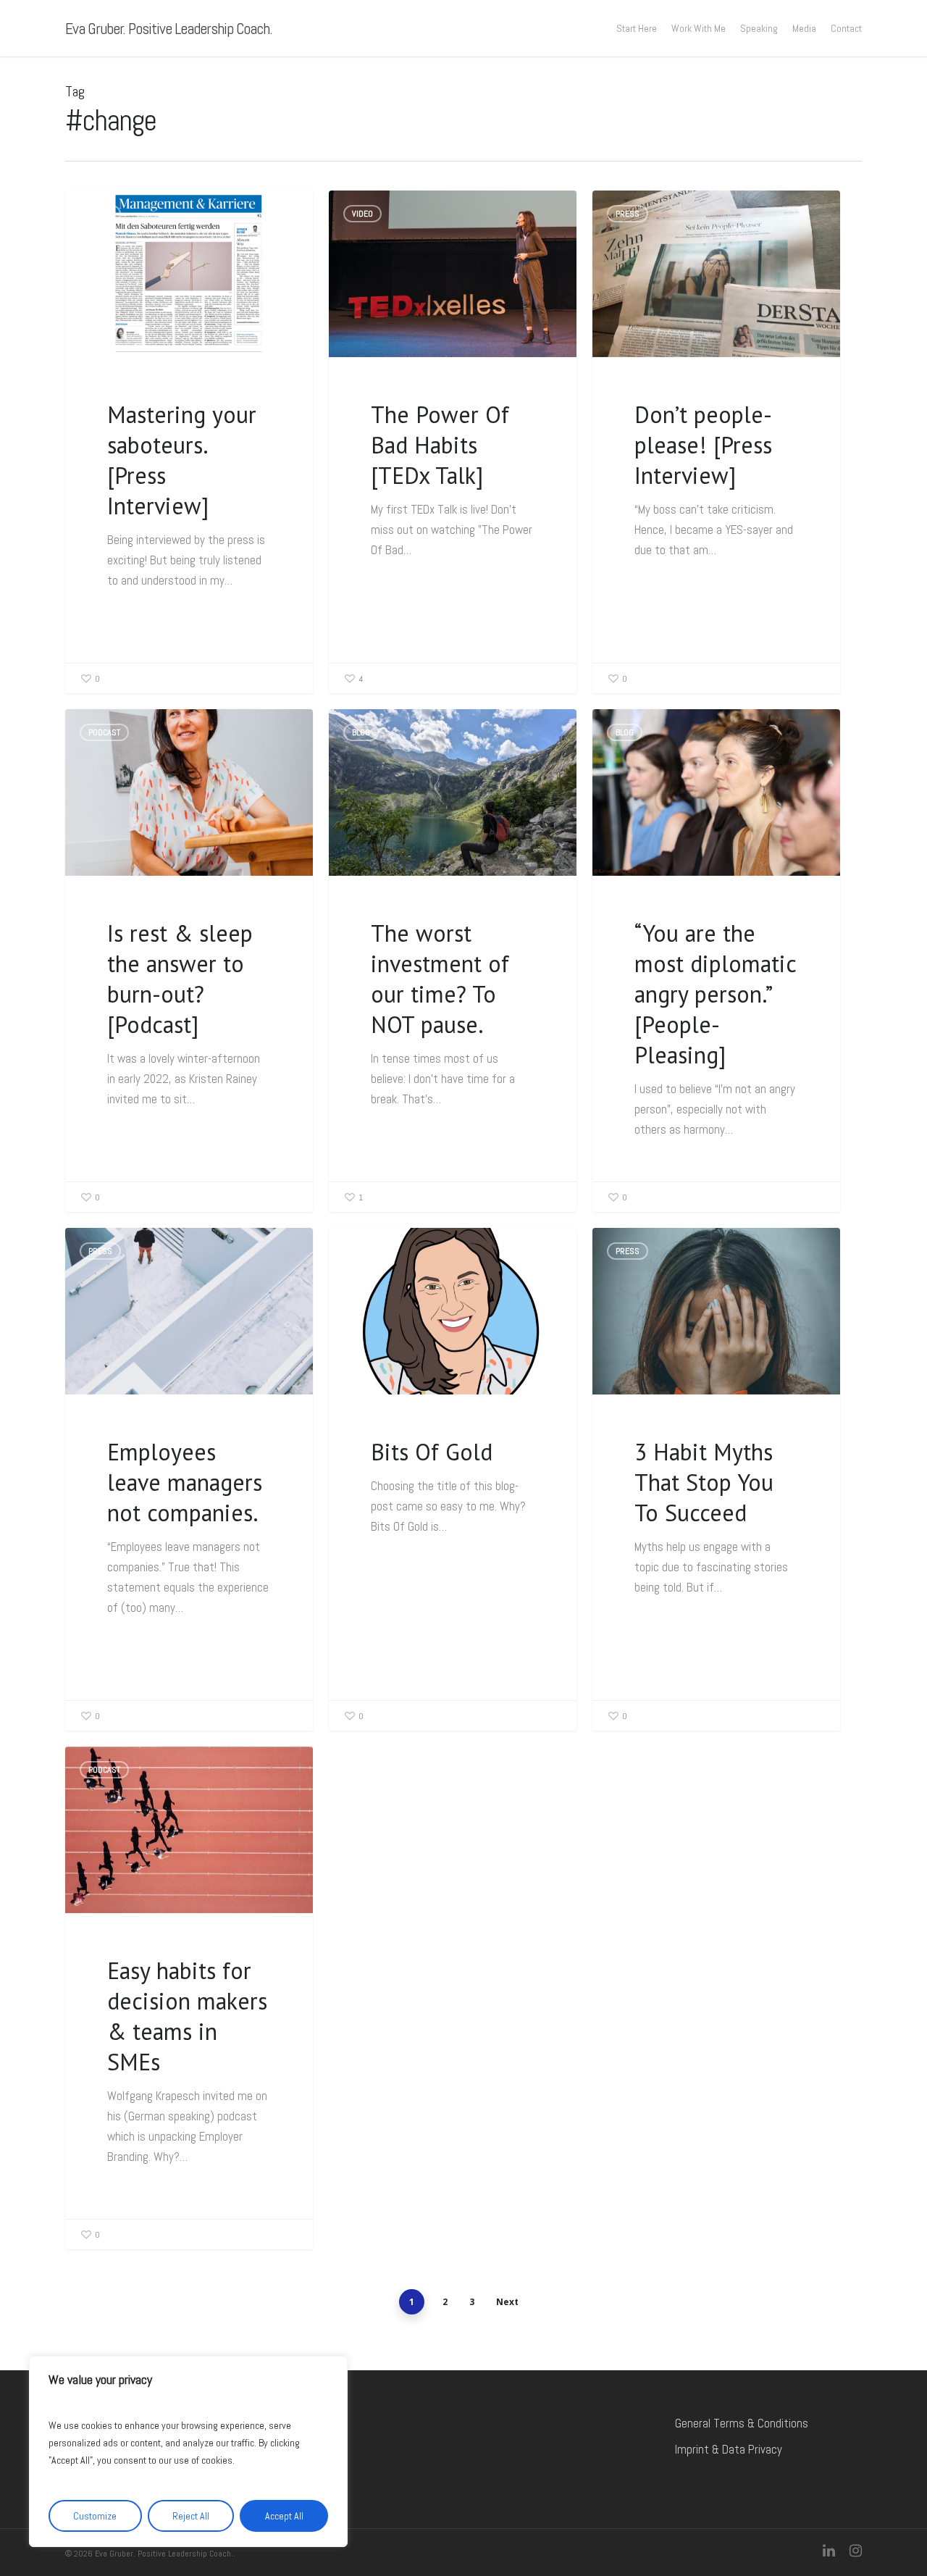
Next (507, 2302)
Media (804, 28)
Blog (361, 732)
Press (100, 214)
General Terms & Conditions (742, 2423)
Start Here (637, 28)
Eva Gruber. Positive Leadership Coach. (169, 28)
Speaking (759, 28)
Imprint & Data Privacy (729, 2449)
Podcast (104, 732)
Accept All (284, 2516)
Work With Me (699, 28)
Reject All (191, 2516)
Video (362, 214)
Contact (846, 28)
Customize (95, 2516)
